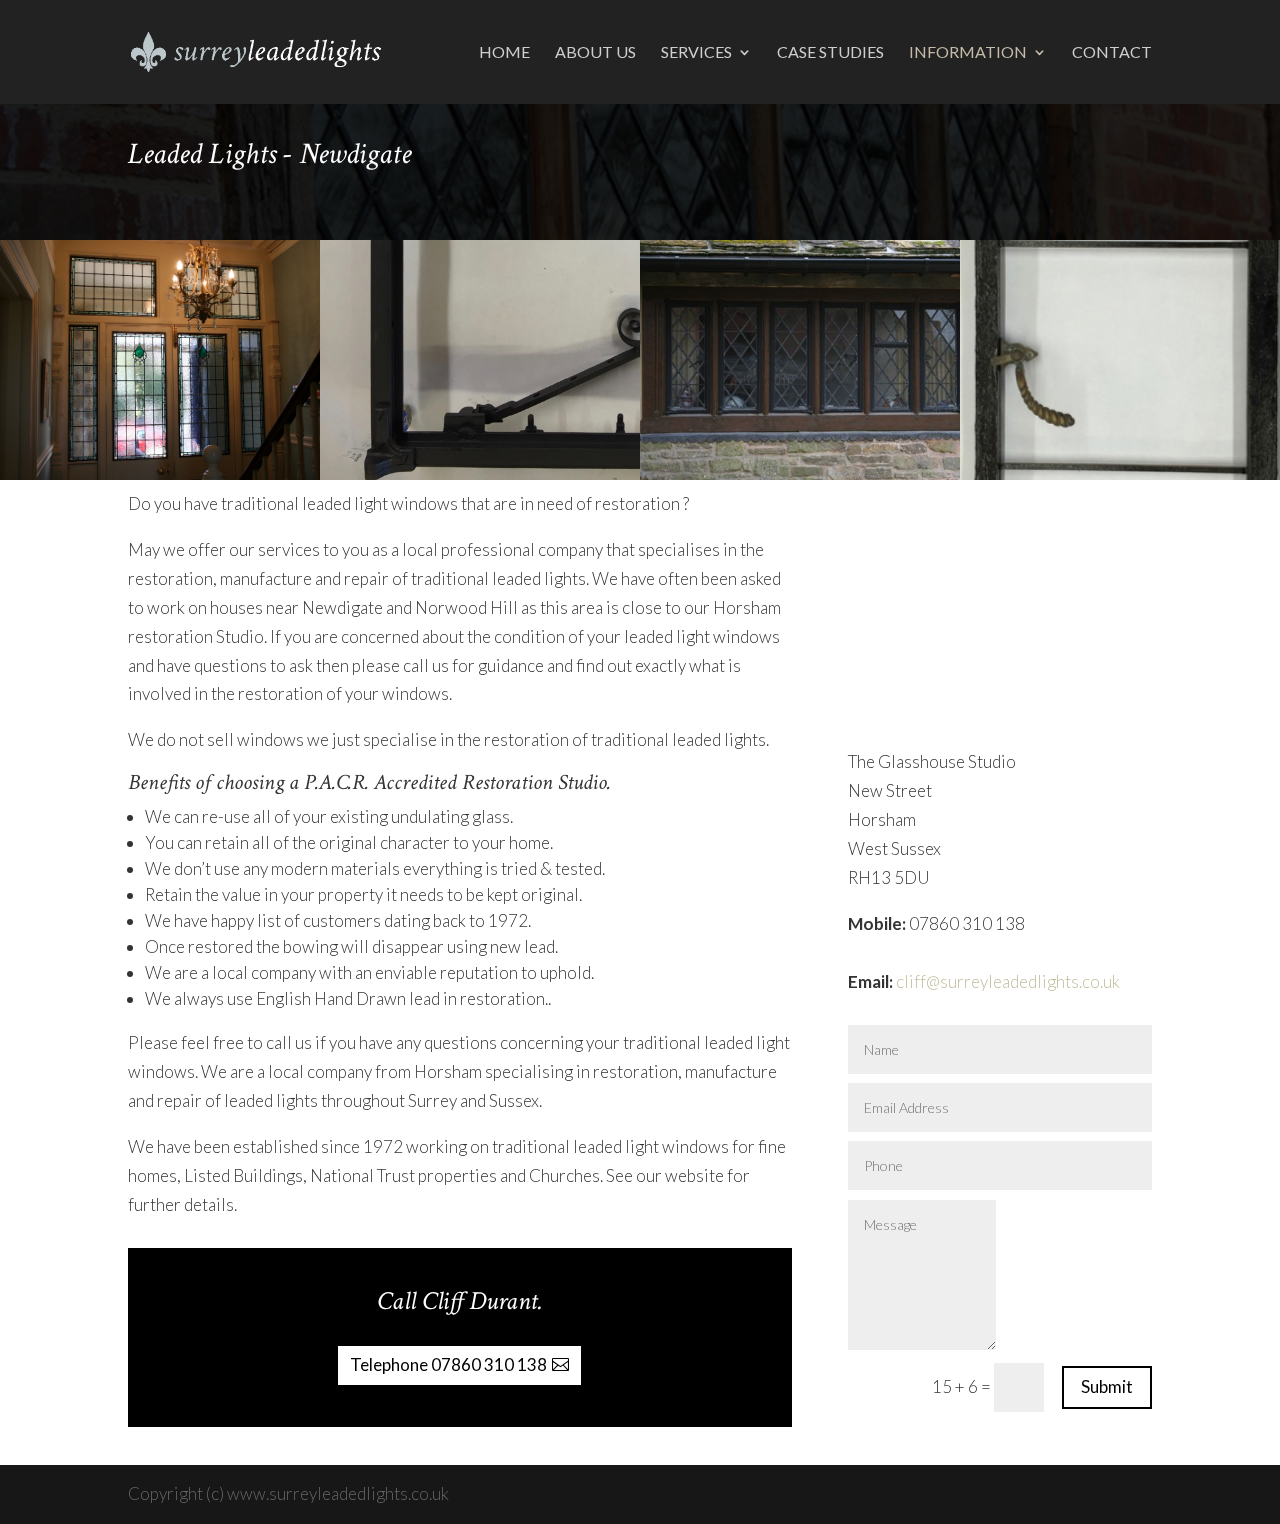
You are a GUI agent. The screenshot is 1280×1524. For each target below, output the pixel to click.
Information (968, 53)
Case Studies (830, 53)
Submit (1107, 1386)
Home (504, 53)
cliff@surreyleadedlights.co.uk (1008, 981)
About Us (595, 53)
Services (696, 53)
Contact (1112, 53)
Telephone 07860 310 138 (448, 1364)
